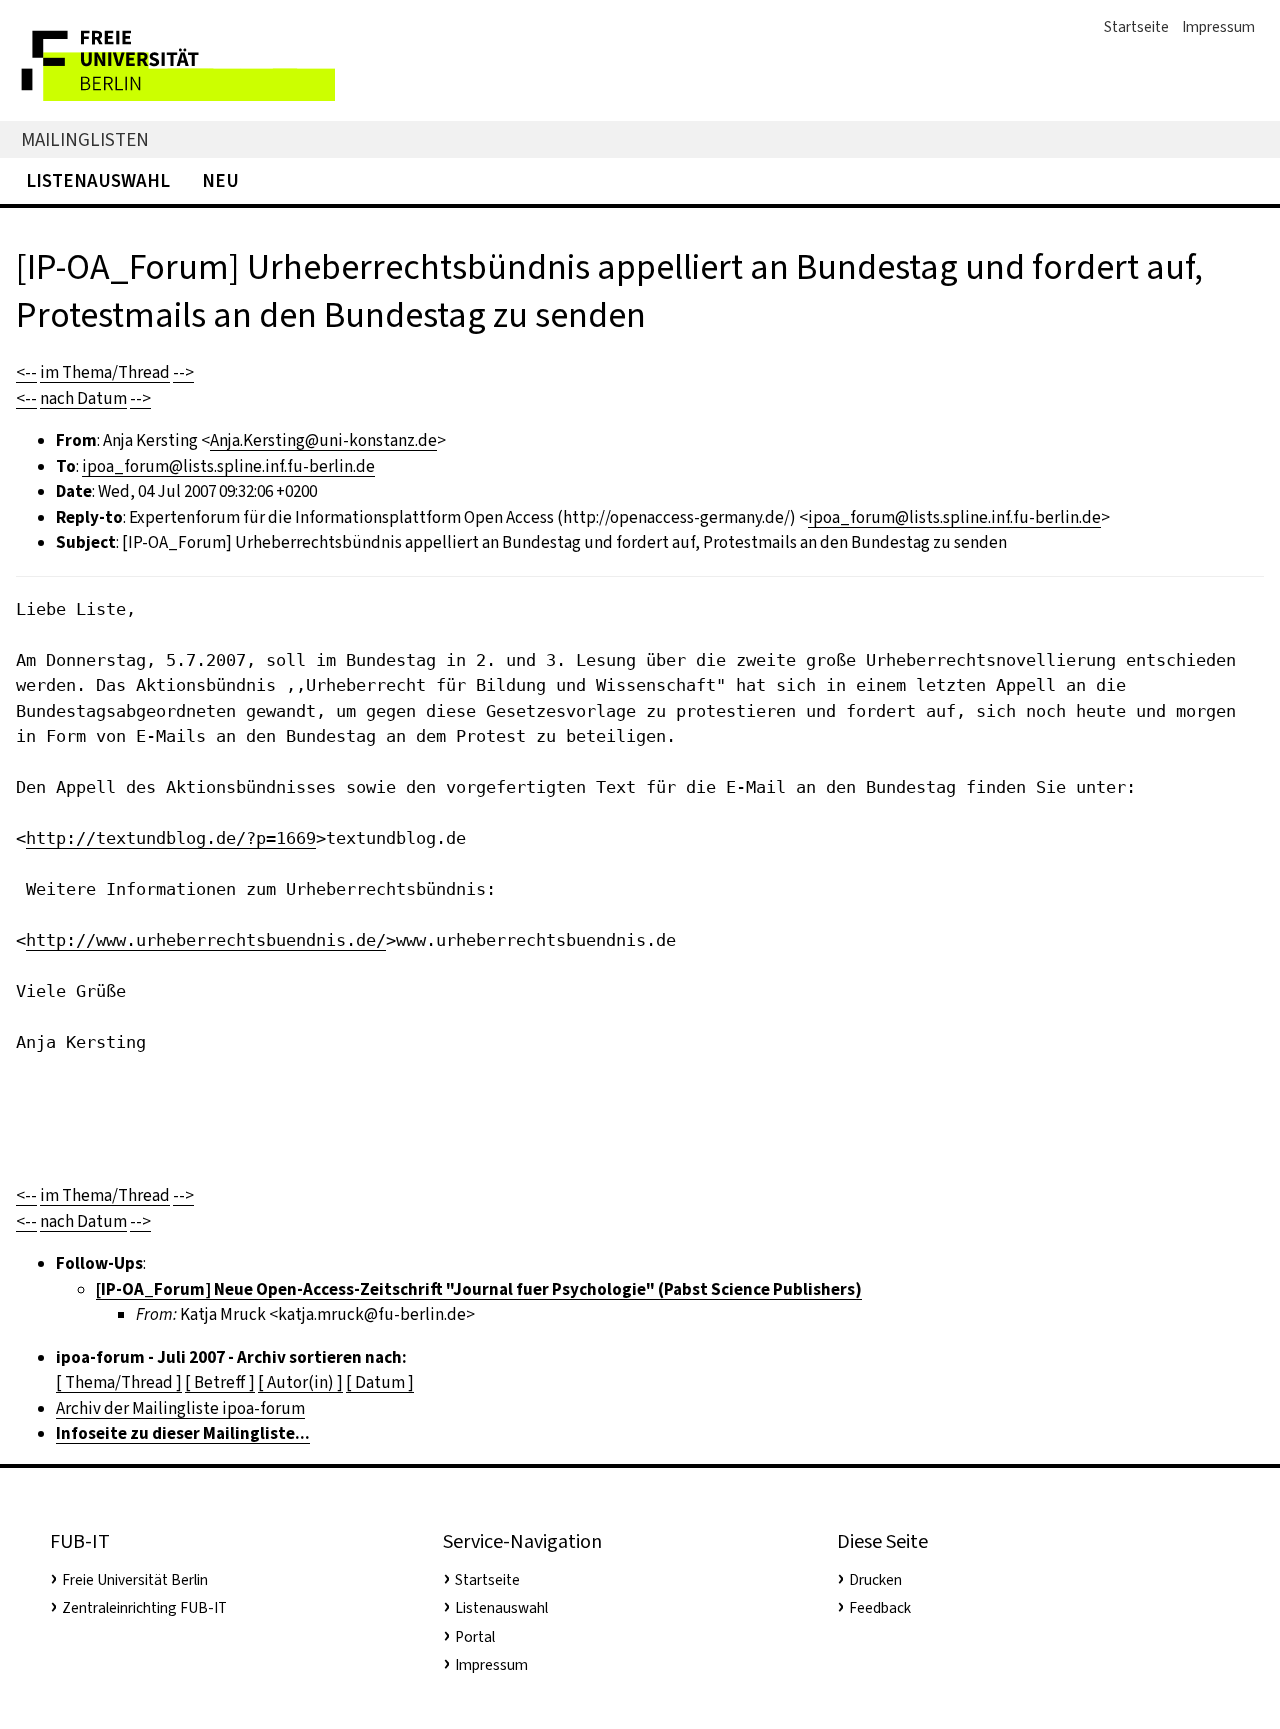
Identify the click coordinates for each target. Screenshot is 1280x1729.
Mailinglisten (85, 139)
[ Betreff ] (220, 1382)
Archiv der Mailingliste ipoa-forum (180, 1408)
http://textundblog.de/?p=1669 (171, 838)
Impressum (1218, 27)
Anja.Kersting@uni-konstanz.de (323, 440)
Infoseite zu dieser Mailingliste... (183, 1433)
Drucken (875, 1580)
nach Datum (83, 398)
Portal (475, 1637)
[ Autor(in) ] (300, 1382)
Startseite (1136, 27)
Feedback (880, 1608)
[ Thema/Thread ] (119, 1382)
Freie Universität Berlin (135, 1580)
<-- (26, 372)
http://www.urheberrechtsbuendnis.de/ (206, 940)
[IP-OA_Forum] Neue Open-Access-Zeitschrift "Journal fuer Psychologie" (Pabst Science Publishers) (479, 1289)
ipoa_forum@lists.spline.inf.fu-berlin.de (228, 466)
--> (183, 372)
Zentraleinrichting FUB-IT (144, 1608)
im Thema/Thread (105, 372)
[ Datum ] (380, 1382)
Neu (220, 180)
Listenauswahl (98, 180)
